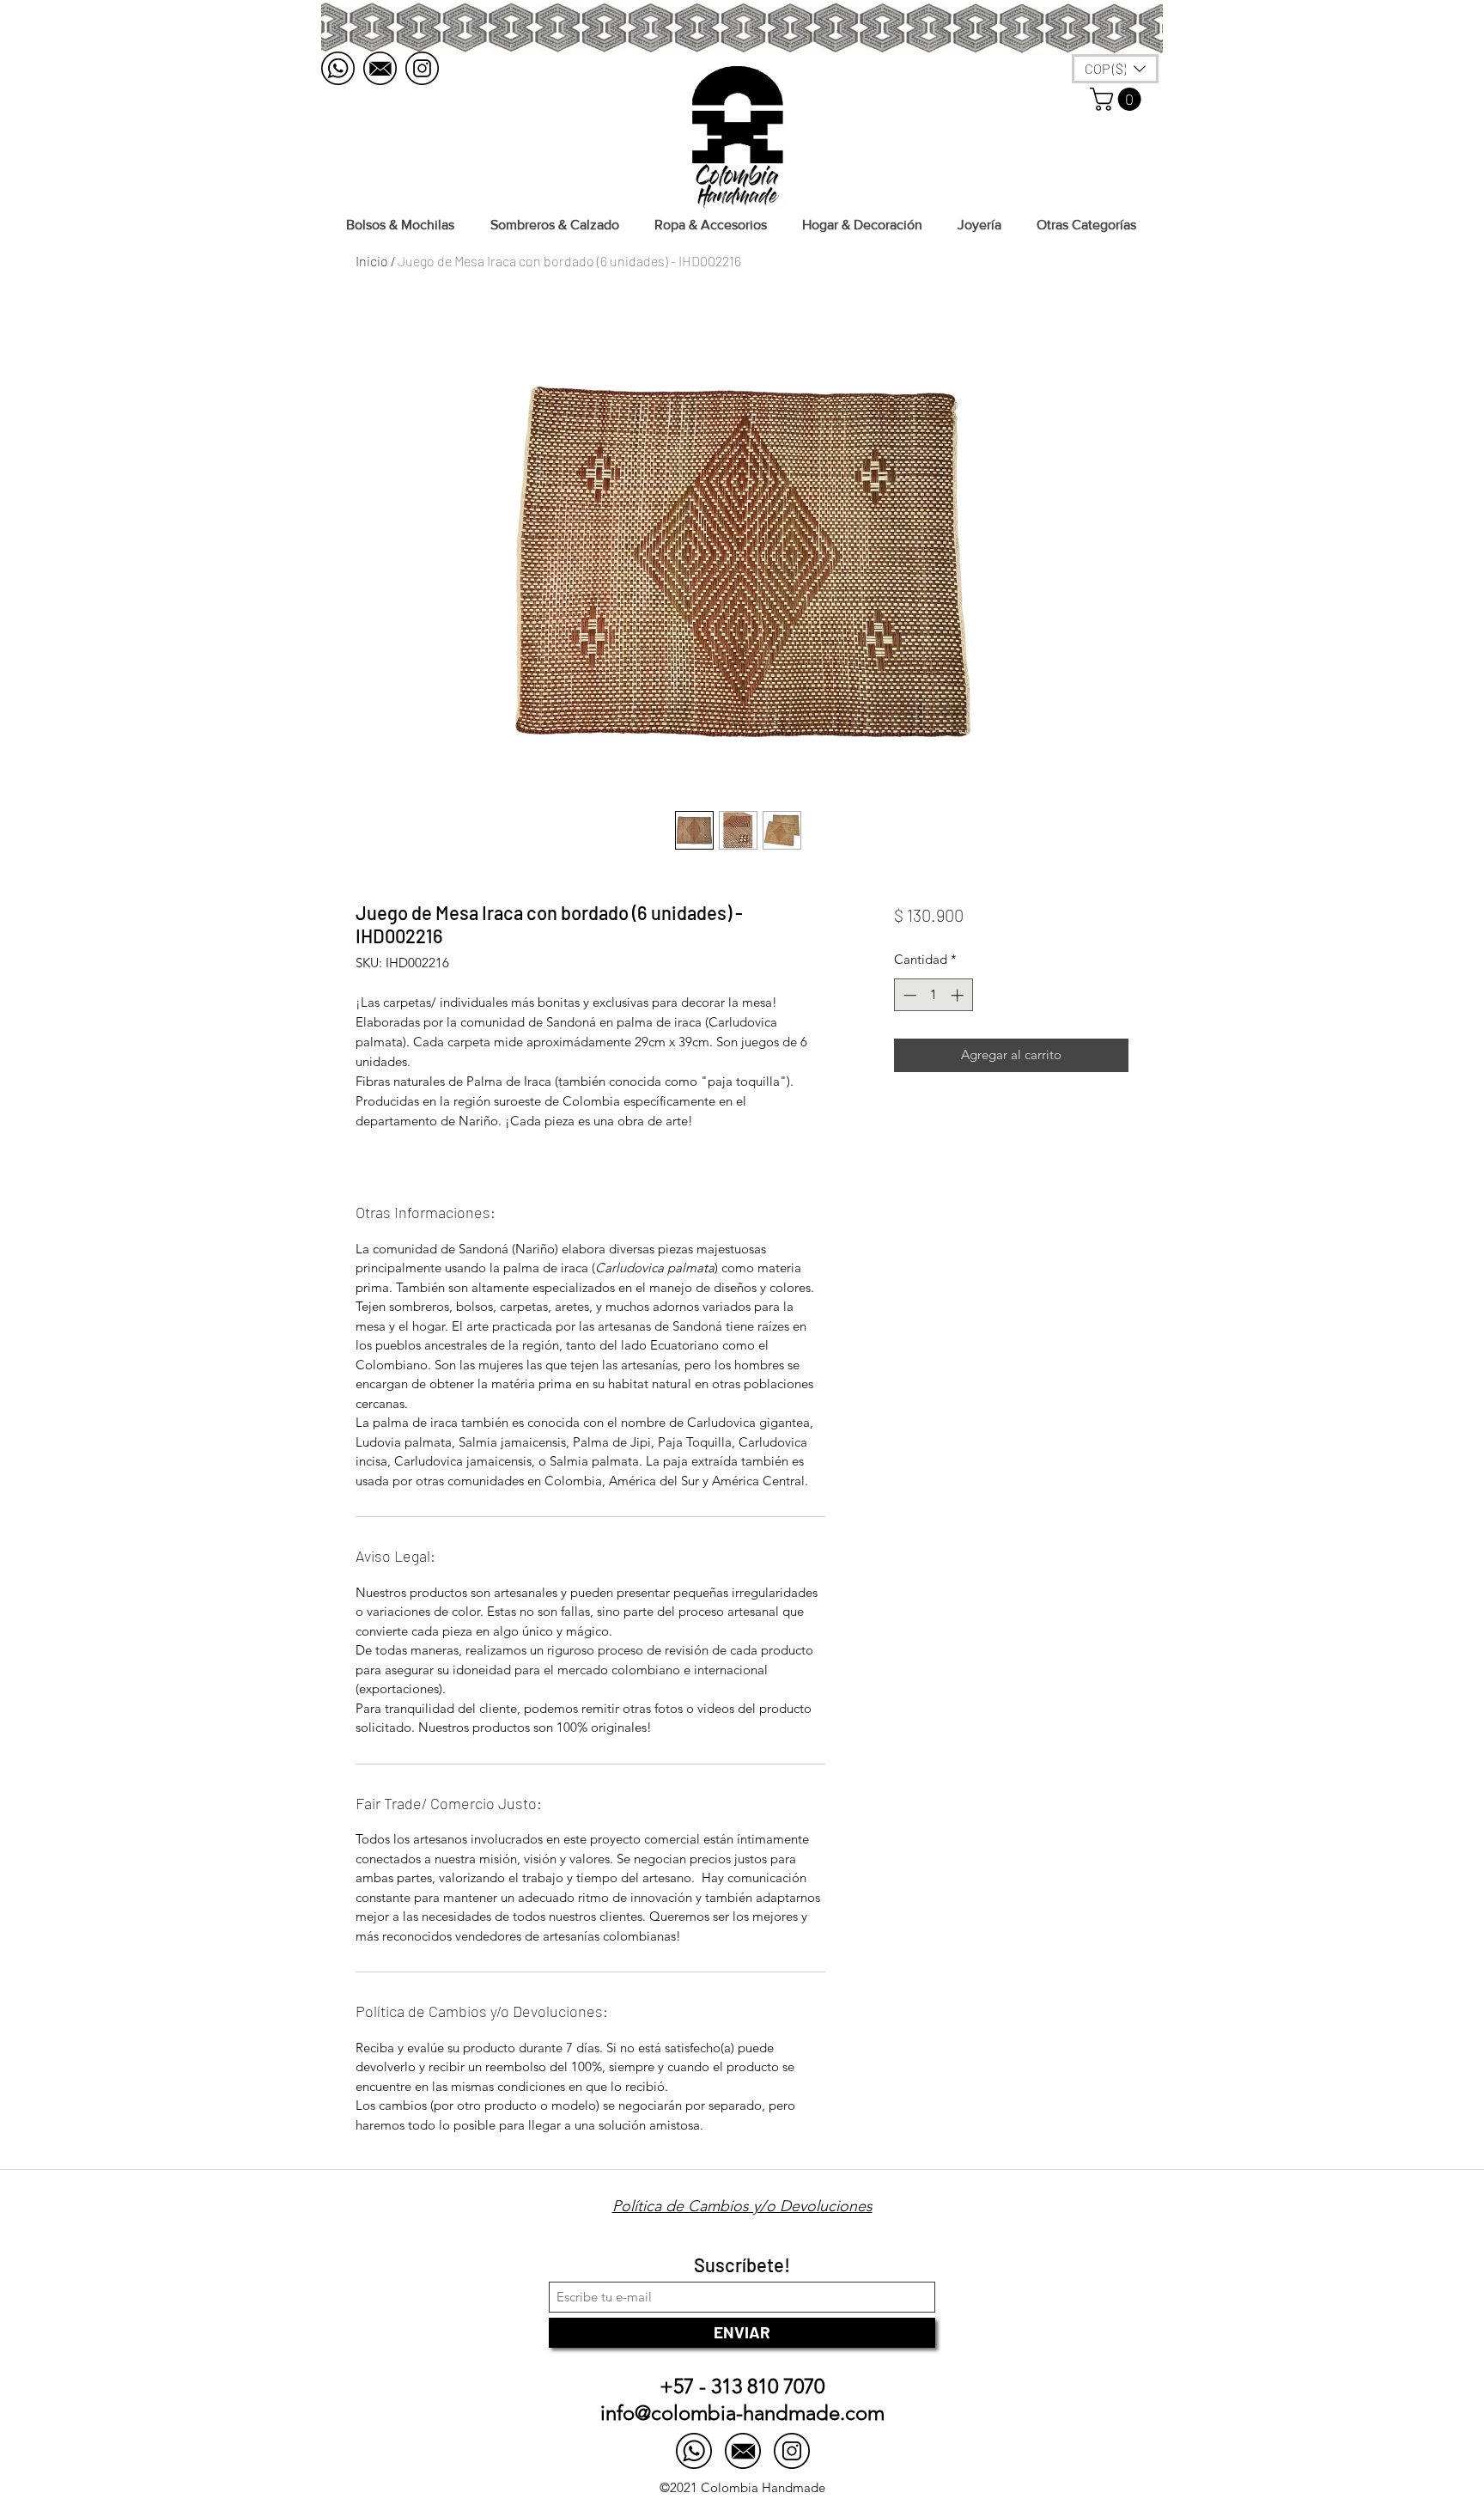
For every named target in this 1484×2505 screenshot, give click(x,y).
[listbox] (1115, 69)
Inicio (372, 261)
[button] (1118, 99)
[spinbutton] (933, 995)
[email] (380, 68)
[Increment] (959, 995)
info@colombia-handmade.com (742, 2413)
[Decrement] (908, 995)
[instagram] (422, 68)
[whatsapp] (338, 68)
